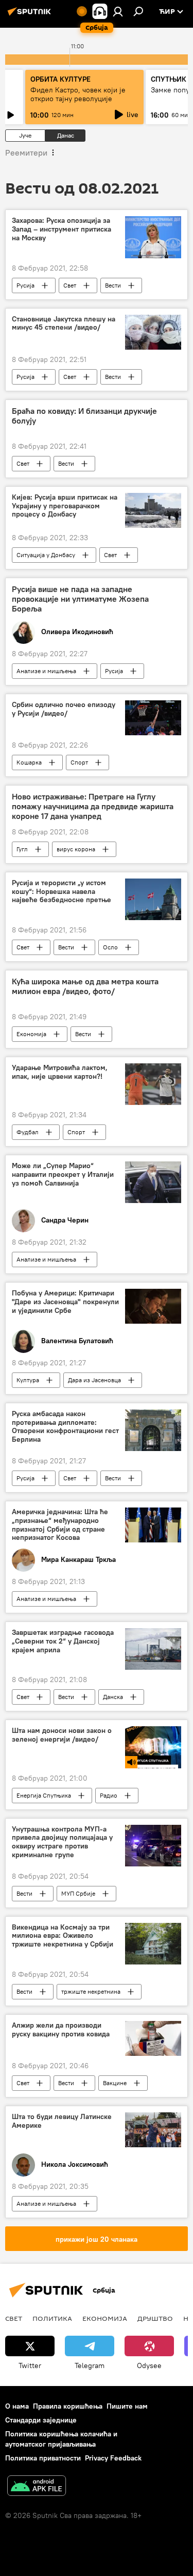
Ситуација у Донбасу (46, 555)
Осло (110, 947)
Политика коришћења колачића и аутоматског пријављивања (61, 2439)
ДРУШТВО (155, 2318)
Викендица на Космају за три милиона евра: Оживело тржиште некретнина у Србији (63, 1936)
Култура (28, 1380)
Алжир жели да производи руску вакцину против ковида (61, 2030)
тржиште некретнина (91, 1991)
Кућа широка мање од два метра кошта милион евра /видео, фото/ (85, 986)
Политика (52, 2318)
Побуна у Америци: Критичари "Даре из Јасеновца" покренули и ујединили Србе (65, 1302)
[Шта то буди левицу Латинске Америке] (153, 2130)
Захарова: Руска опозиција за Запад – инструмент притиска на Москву (62, 229)
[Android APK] (37, 2487)
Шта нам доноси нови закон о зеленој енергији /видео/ (62, 1735)
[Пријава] (118, 11)
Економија (31, 1034)
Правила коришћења (68, 2406)
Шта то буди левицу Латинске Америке (62, 2121)
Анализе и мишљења (46, 671)
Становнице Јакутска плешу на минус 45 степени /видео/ (64, 323)
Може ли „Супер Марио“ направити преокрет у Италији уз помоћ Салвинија (63, 1175)
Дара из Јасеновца (94, 1380)
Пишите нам (127, 2406)
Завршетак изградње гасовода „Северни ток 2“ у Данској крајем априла (63, 1641)
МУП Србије (78, 1893)
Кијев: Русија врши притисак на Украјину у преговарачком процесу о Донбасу (65, 506)
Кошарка (29, 762)
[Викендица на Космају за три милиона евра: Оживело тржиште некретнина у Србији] (153, 1944)
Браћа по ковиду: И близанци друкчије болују (84, 416)
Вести (113, 285)
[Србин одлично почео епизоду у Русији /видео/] (153, 718)
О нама (17, 2406)
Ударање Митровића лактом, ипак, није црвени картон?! (60, 1072)
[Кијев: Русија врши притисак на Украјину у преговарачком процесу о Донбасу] (153, 510)
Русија (25, 285)
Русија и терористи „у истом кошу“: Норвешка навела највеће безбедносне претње (62, 892)
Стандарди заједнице (41, 2420)
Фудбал (28, 1132)
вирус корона (76, 849)
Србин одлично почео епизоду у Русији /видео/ (64, 709)
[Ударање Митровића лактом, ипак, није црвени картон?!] (153, 1084)
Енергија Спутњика (44, 1795)
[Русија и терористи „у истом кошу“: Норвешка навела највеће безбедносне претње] (153, 899)
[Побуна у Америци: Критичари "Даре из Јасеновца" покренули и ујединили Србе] (153, 1306)
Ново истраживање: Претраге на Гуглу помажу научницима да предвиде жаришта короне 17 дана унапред (93, 806)
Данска (113, 1697)
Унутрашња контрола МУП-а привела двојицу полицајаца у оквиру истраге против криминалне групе (62, 1842)
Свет (70, 285)
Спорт (79, 762)
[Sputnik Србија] (31, 15)
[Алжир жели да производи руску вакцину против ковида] (153, 2038)
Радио (109, 1795)
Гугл (22, 849)
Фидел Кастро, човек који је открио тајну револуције (78, 94)
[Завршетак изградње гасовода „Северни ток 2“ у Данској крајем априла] (153, 1649)
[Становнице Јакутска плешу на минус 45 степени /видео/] (153, 332)
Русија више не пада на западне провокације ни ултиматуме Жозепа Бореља (80, 599)
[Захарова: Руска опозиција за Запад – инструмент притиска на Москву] (153, 237)
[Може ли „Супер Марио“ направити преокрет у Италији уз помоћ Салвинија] (153, 1182)
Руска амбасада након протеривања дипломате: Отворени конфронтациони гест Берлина (65, 1427)
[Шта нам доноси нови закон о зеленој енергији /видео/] (153, 1747)
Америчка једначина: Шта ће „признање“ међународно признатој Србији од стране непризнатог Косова (60, 1525)
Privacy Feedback (113, 2458)
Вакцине (115, 2083)
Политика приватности (43, 2458)
